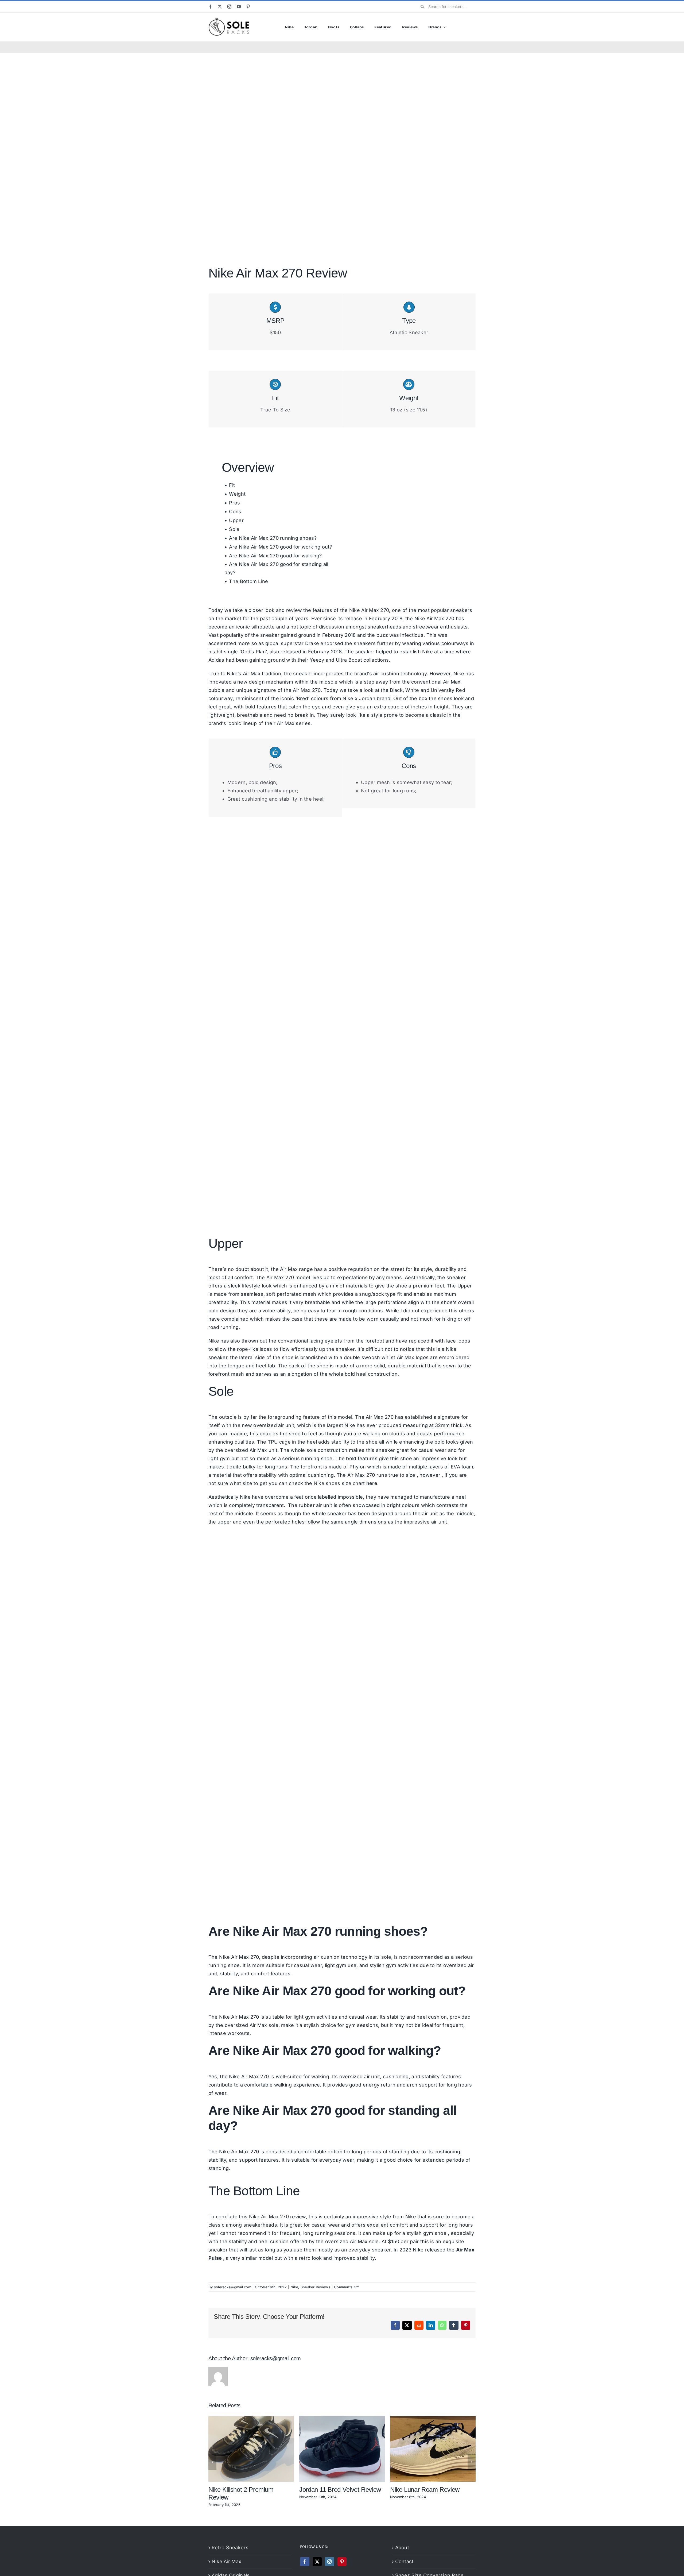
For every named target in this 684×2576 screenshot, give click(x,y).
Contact (404, 2561)
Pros (234, 503)
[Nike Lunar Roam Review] (433, 2419)
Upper (236, 520)
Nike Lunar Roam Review (425, 2490)
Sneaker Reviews (315, 2287)
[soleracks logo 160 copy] (229, 20)
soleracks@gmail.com (233, 2287)
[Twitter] (317, 2562)
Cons (235, 512)
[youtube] (239, 7)
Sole (234, 529)
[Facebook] (305, 2562)
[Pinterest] (342, 2562)
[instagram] (229, 7)
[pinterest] (248, 7)
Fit (232, 485)
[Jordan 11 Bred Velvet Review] (342, 2419)
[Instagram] (329, 2562)
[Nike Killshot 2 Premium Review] (251, 2419)
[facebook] (210, 7)
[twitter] (220, 7)
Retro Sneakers (230, 2548)
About (402, 2548)
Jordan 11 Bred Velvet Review (340, 2490)
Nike (428, 652)
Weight (237, 494)
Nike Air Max (226, 2561)
